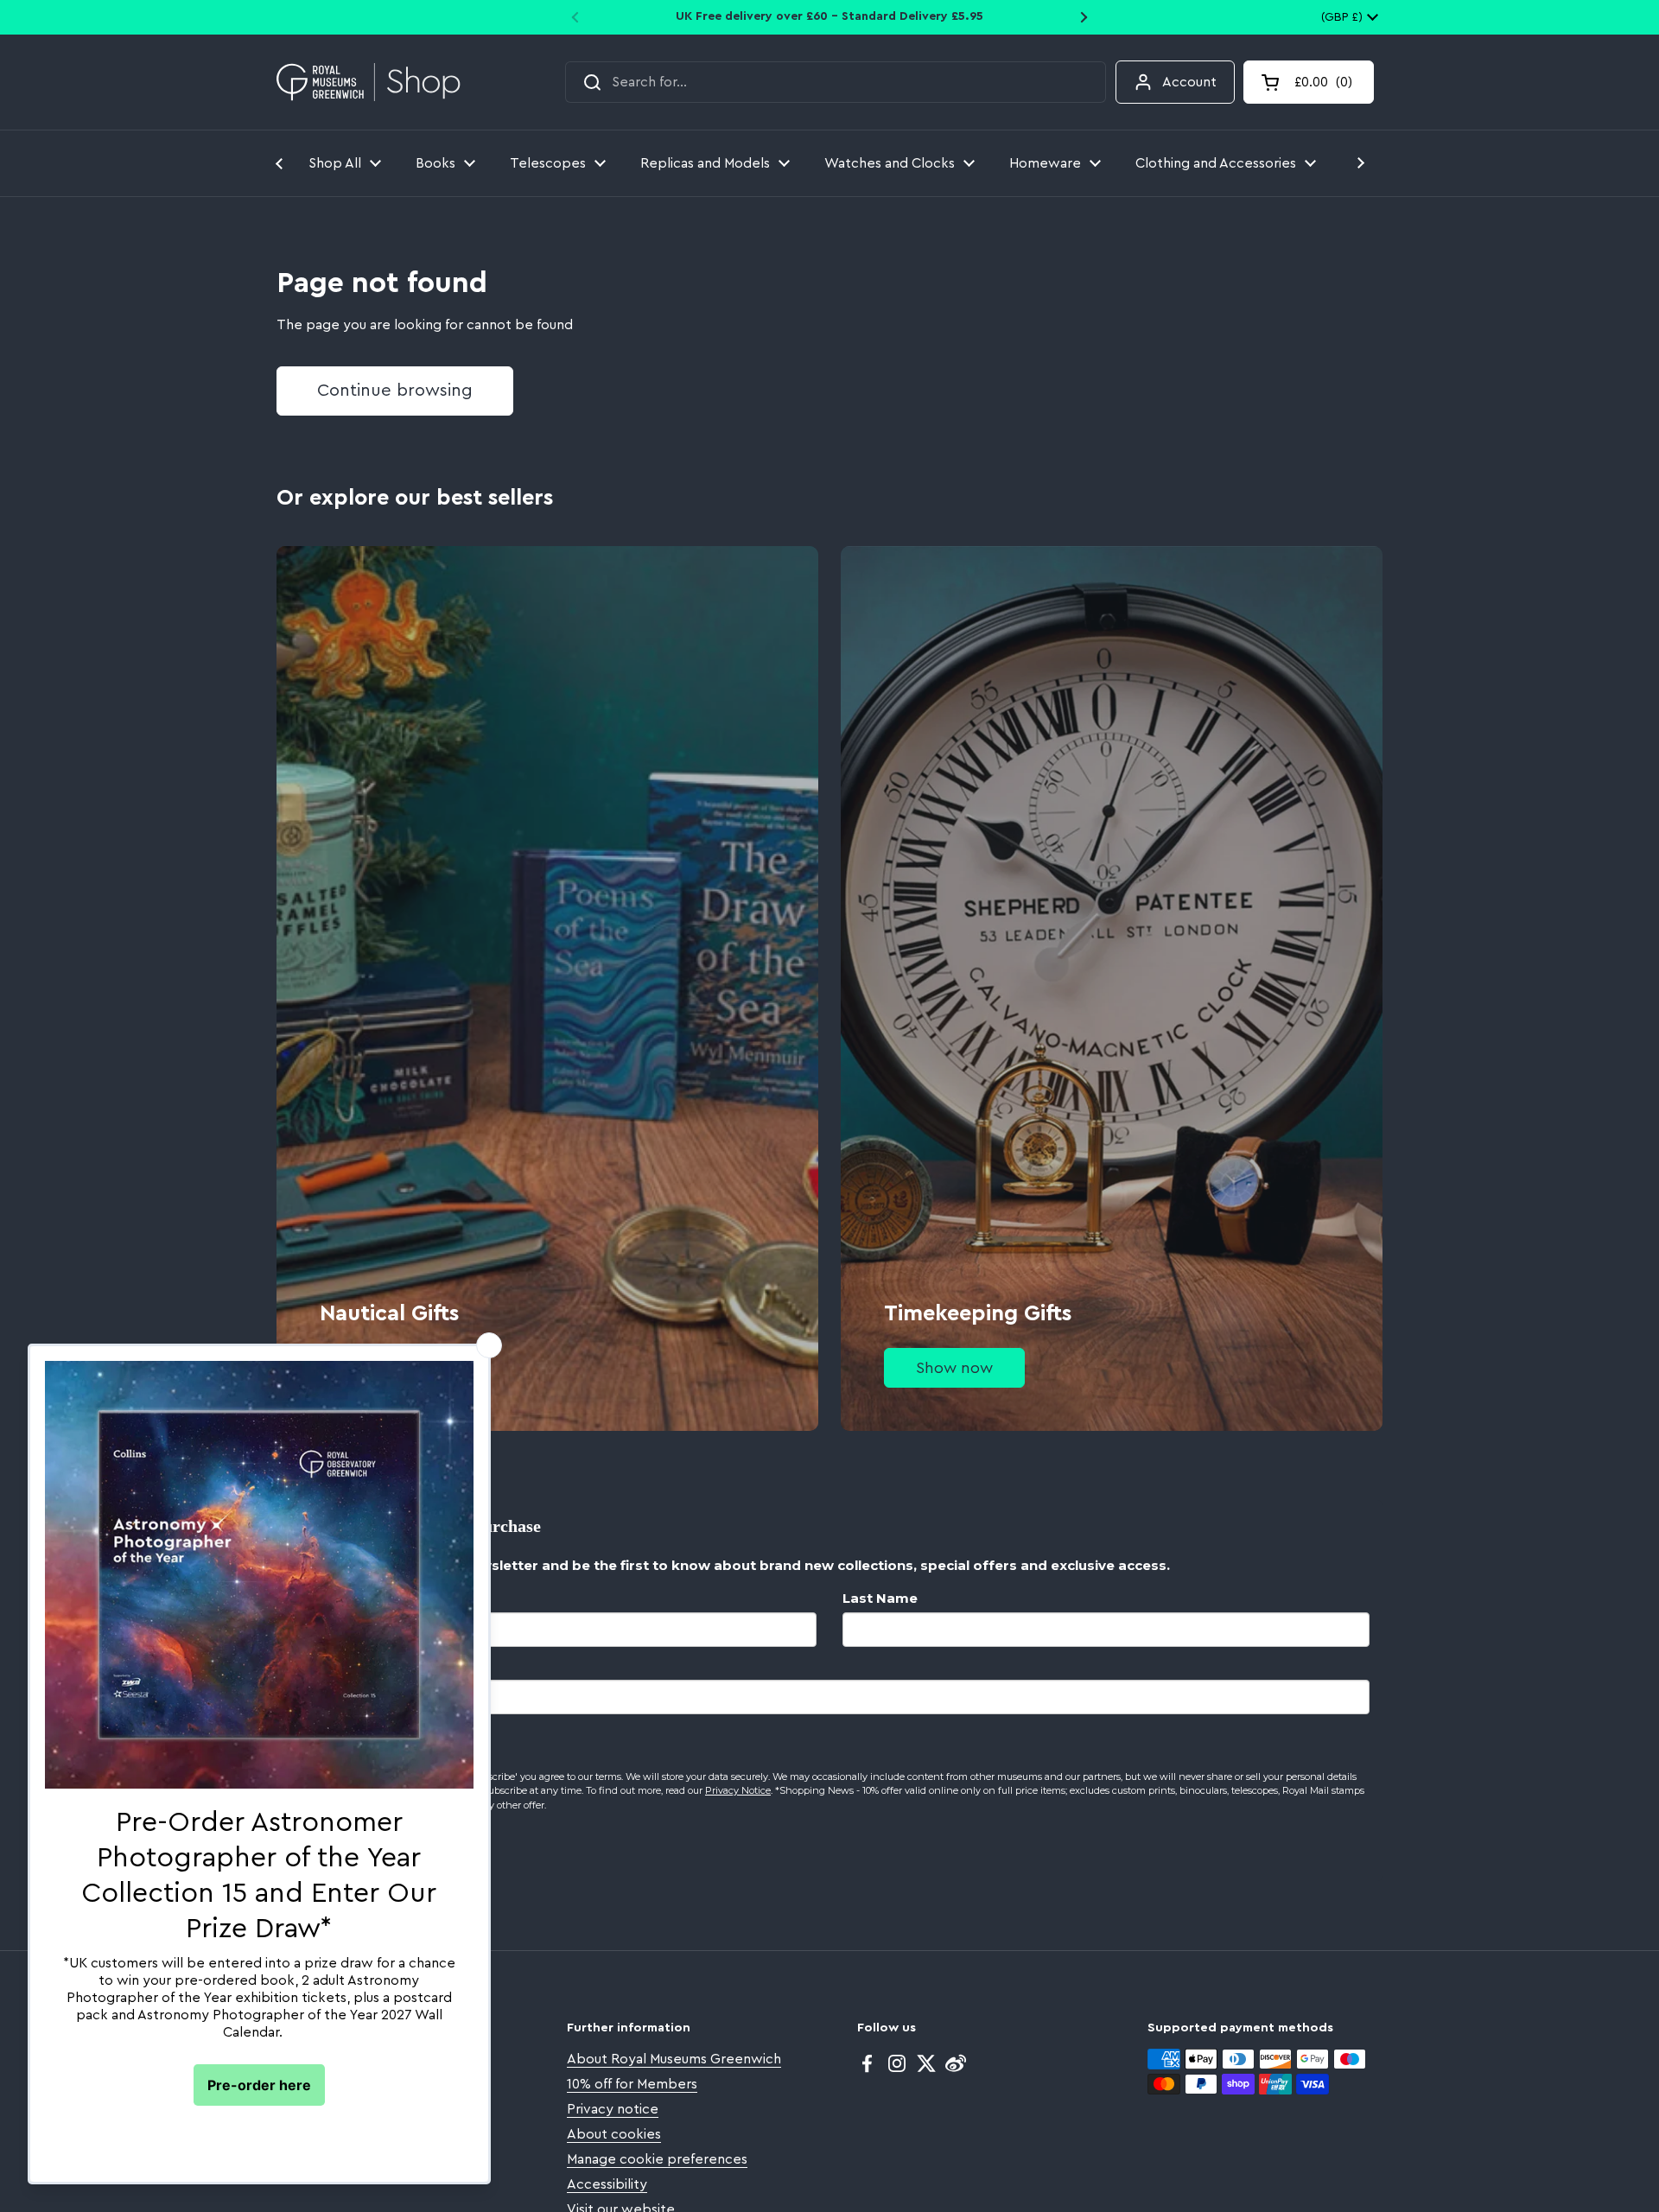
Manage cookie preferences (657, 2159)
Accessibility (607, 2184)
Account (1189, 82)
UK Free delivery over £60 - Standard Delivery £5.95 (829, 16)
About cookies (614, 2134)
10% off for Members (632, 2084)
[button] (1309, 82)
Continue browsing (395, 391)
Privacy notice (613, 2109)
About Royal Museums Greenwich (674, 2059)
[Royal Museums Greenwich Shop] (369, 83)
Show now (954, 1368)
